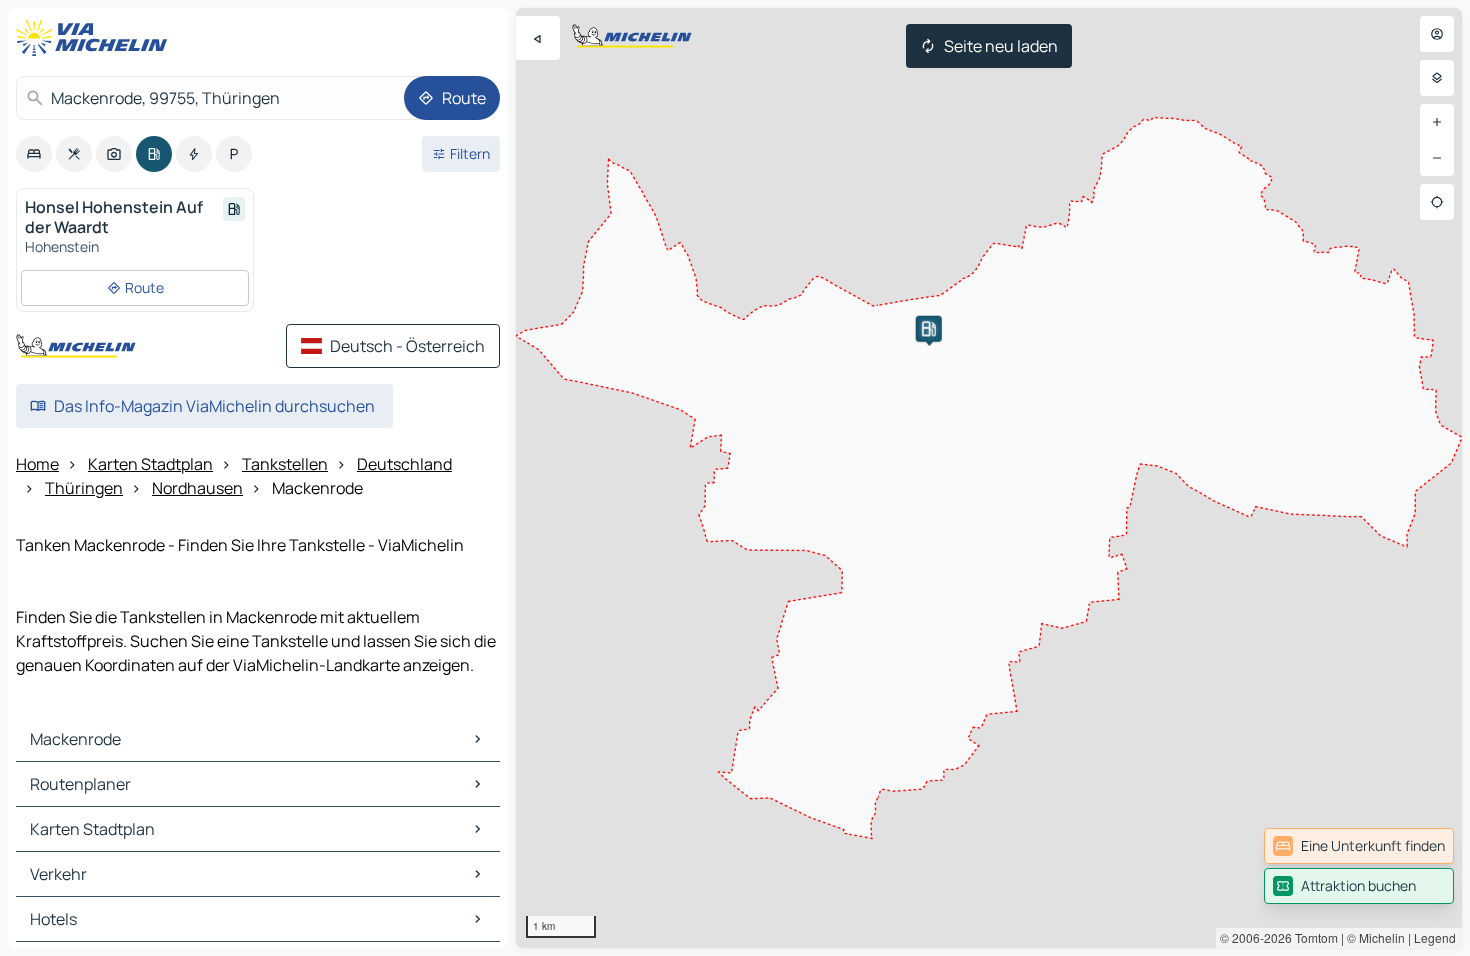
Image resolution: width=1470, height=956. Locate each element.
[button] (929, 329)
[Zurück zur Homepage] (96, 38)
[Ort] (1437, 202)
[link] (1359, 846)
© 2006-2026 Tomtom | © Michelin (1312, 937)
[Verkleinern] (1437, 158)
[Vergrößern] (1437, 122)
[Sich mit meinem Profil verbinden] (1437, 34)
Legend (1435, 937)
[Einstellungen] (1437, 78)
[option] (34, 154)
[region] (989, 478)
